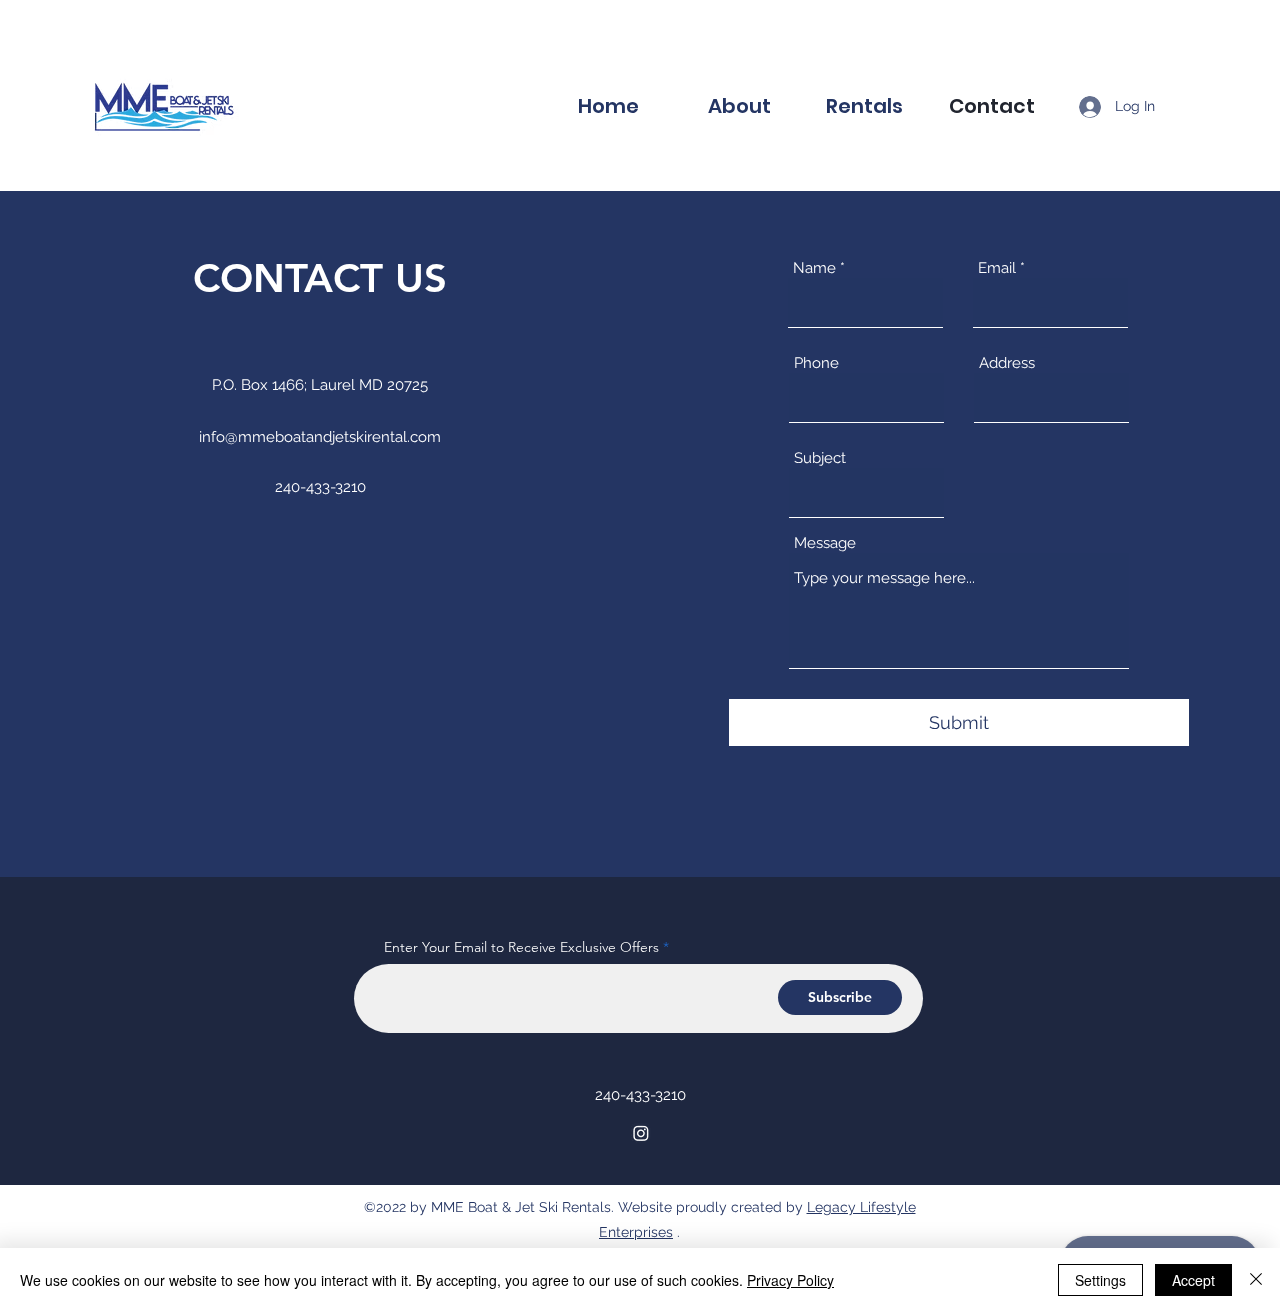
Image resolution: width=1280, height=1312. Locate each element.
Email (997, 268)
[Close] (1256, 1280)
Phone (816, 363)
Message (825, 543)
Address (1007, 363)
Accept (1193, 1280)
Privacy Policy (790, 1280)
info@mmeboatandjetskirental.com (320, 437)
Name (814, 268)
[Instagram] (641, 1133)
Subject (820, 458)
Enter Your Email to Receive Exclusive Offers (521, 947)
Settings (1100, 1280)
